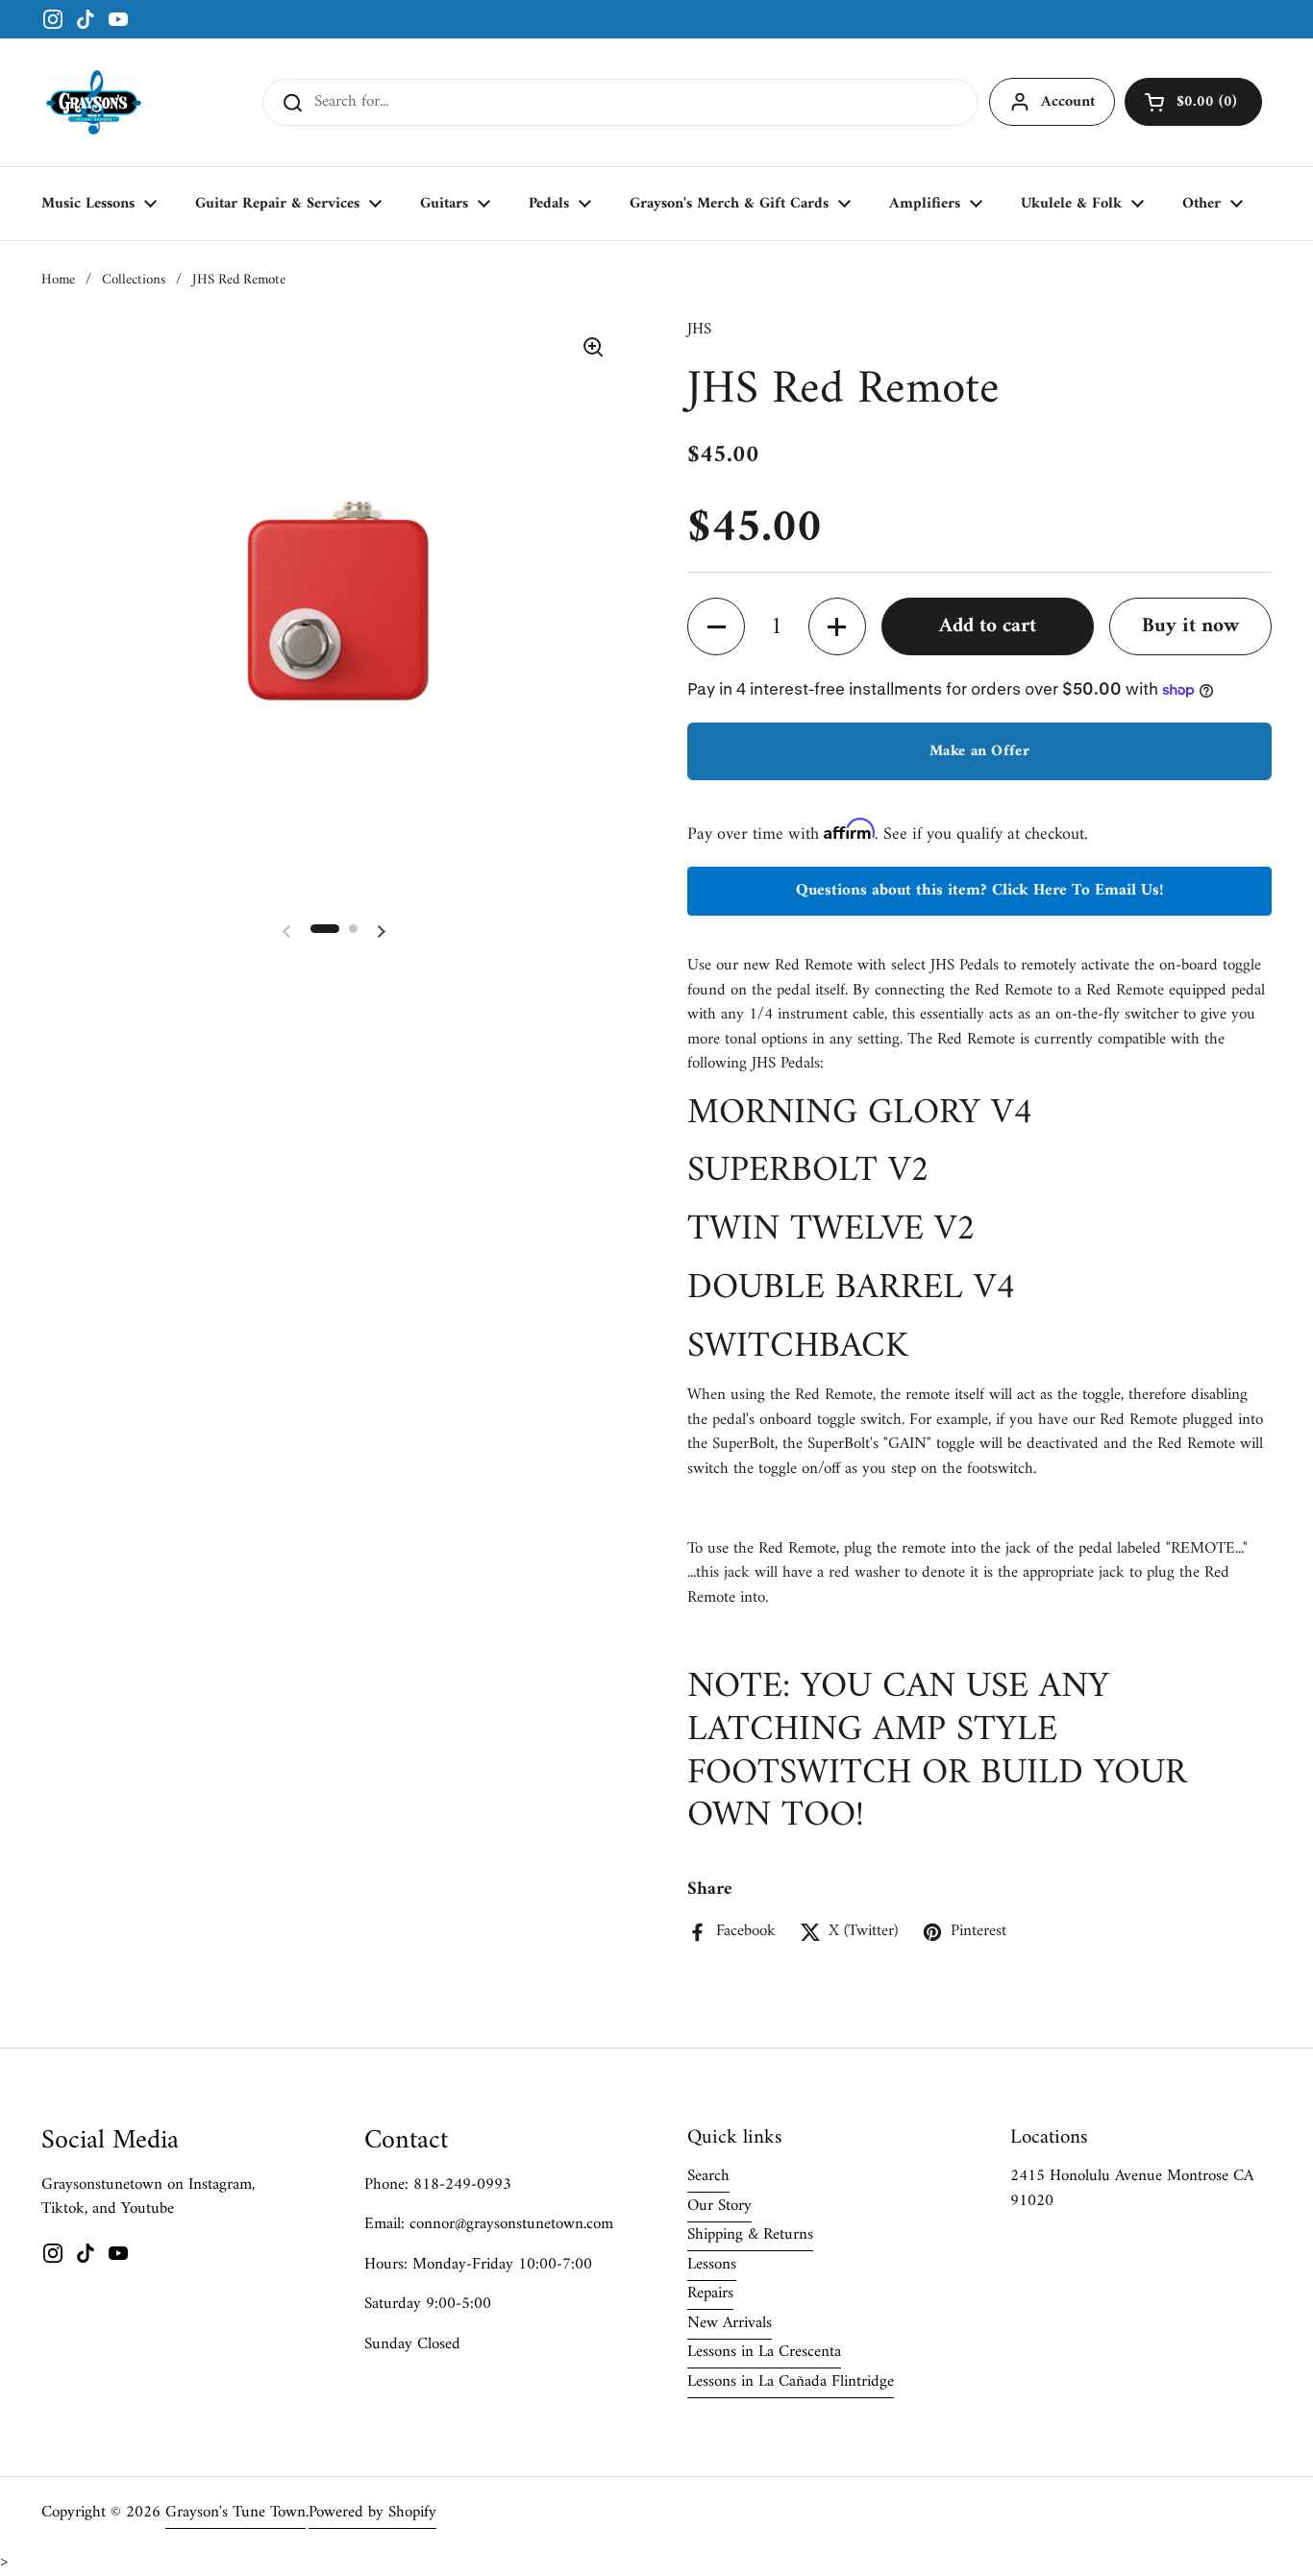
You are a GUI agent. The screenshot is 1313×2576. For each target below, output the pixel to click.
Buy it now (1190, 626)
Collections (134, 280)
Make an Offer (979, 751)
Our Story (719, 2206)
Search (708, 2176)
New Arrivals (730, 2323)
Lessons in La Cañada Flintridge (791, 2382)
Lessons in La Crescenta (764, 2352)
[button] (1193, 102)
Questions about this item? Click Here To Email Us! (979, 891)
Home (58, 280)
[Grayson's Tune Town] (94, 102)
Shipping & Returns (750, 2235)
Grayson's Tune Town (235, 2513)
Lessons (712, 2265)
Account (1068, 102)
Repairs (710, 2294)
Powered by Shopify (372, 2513)
